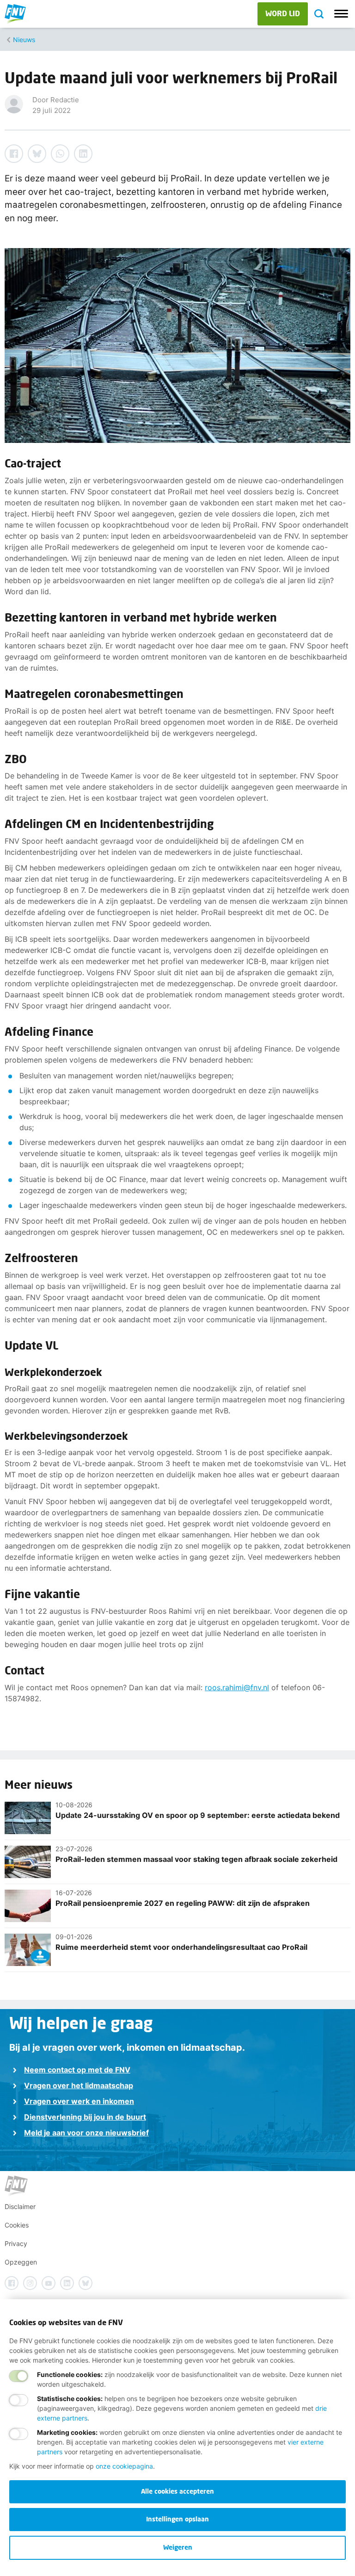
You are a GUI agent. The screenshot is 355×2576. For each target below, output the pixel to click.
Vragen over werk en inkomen (79, 2101)
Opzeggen (21, 2262)
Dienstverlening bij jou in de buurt (85, 2117)
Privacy (16, 2243)
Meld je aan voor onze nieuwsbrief (86, 2133)
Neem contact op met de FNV (77, 2070)
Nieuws (24, 40)
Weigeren (178, 2547)
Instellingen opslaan (177, 2519)
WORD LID (283, 13)
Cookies (17, 2225)
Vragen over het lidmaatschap (79, 2085)
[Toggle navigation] (341, 14)
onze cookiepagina (124, 2466)
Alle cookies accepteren (177, 2491)
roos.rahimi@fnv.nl (237, 1687)
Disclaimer (20, 2206)
